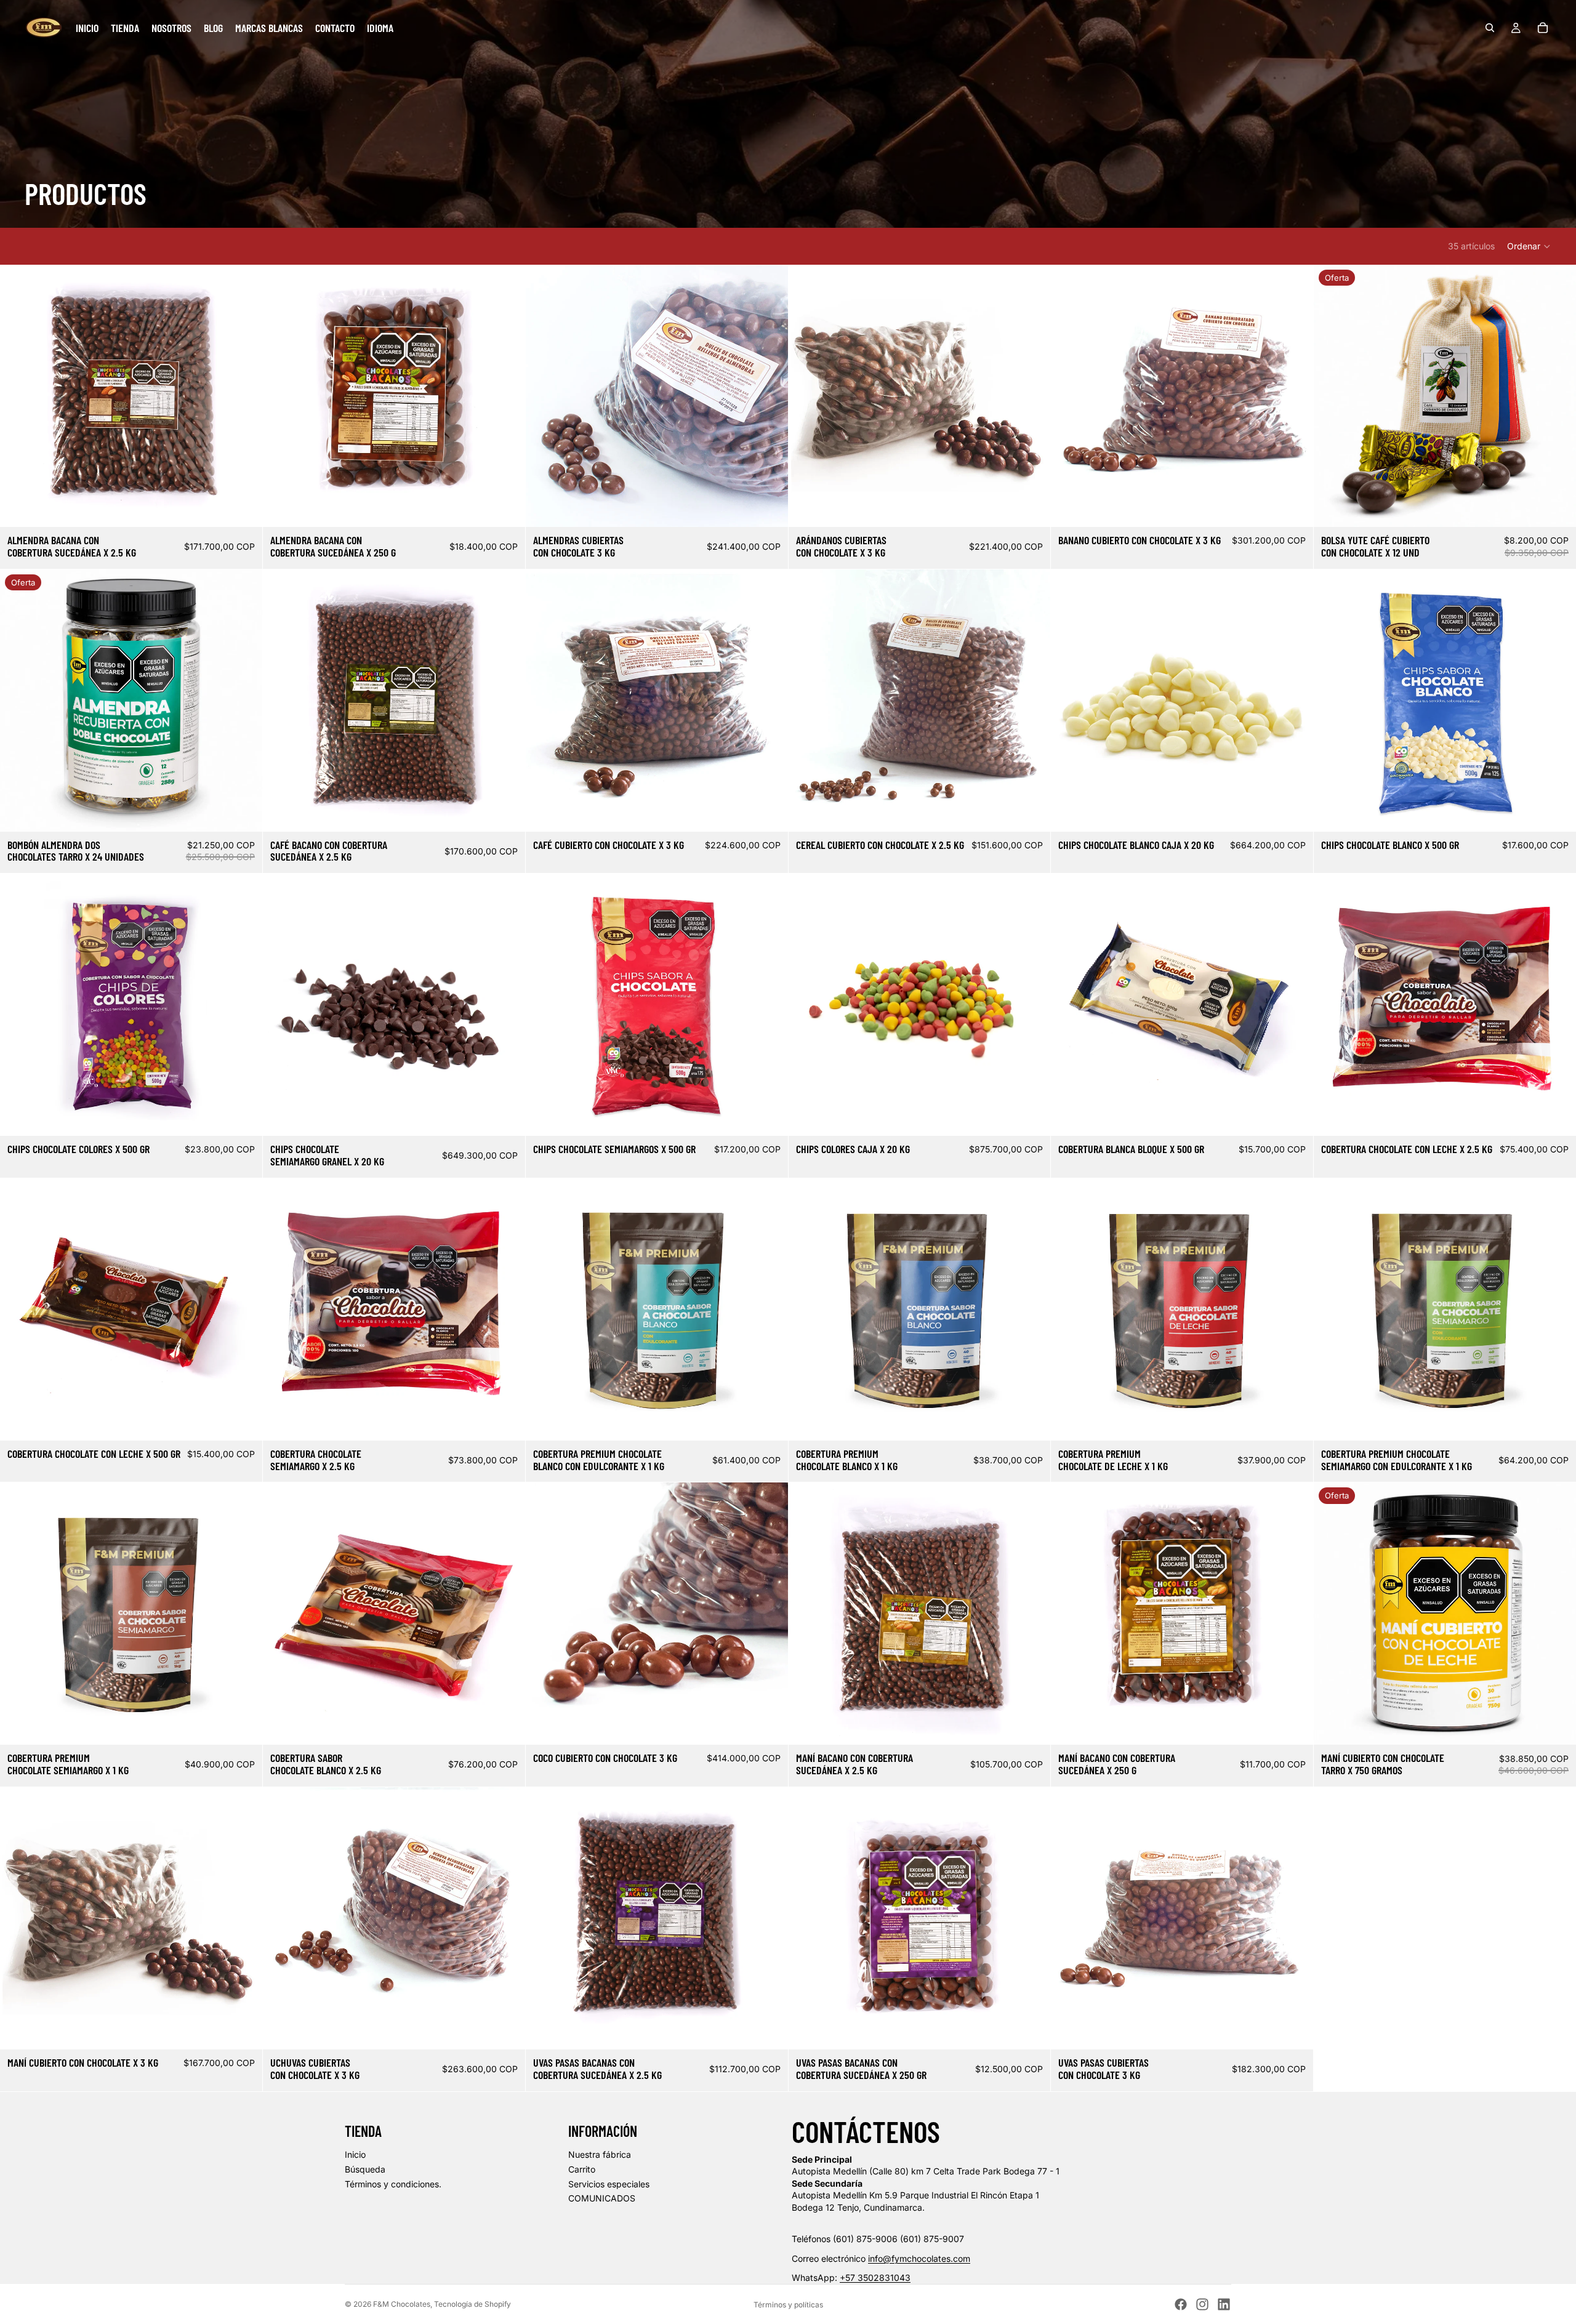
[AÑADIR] (243, 508)
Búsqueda (365, 2169)
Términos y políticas (788, 2305)
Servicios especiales (609, 2184)
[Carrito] (1543, 28)
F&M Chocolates (402, 2304)
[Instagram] (1202, 2304)
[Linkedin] (1224, 2304)
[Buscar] (1490, 28)
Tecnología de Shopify (472, 2304)
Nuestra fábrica (600, 2154)
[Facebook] (1181, 2304)
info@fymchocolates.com (919, 2258)
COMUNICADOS (602, 2198)
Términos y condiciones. (393, 2184)
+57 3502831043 (875, 2278)
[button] (1529, 246)
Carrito (582, 2169)
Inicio (355, 2154)
